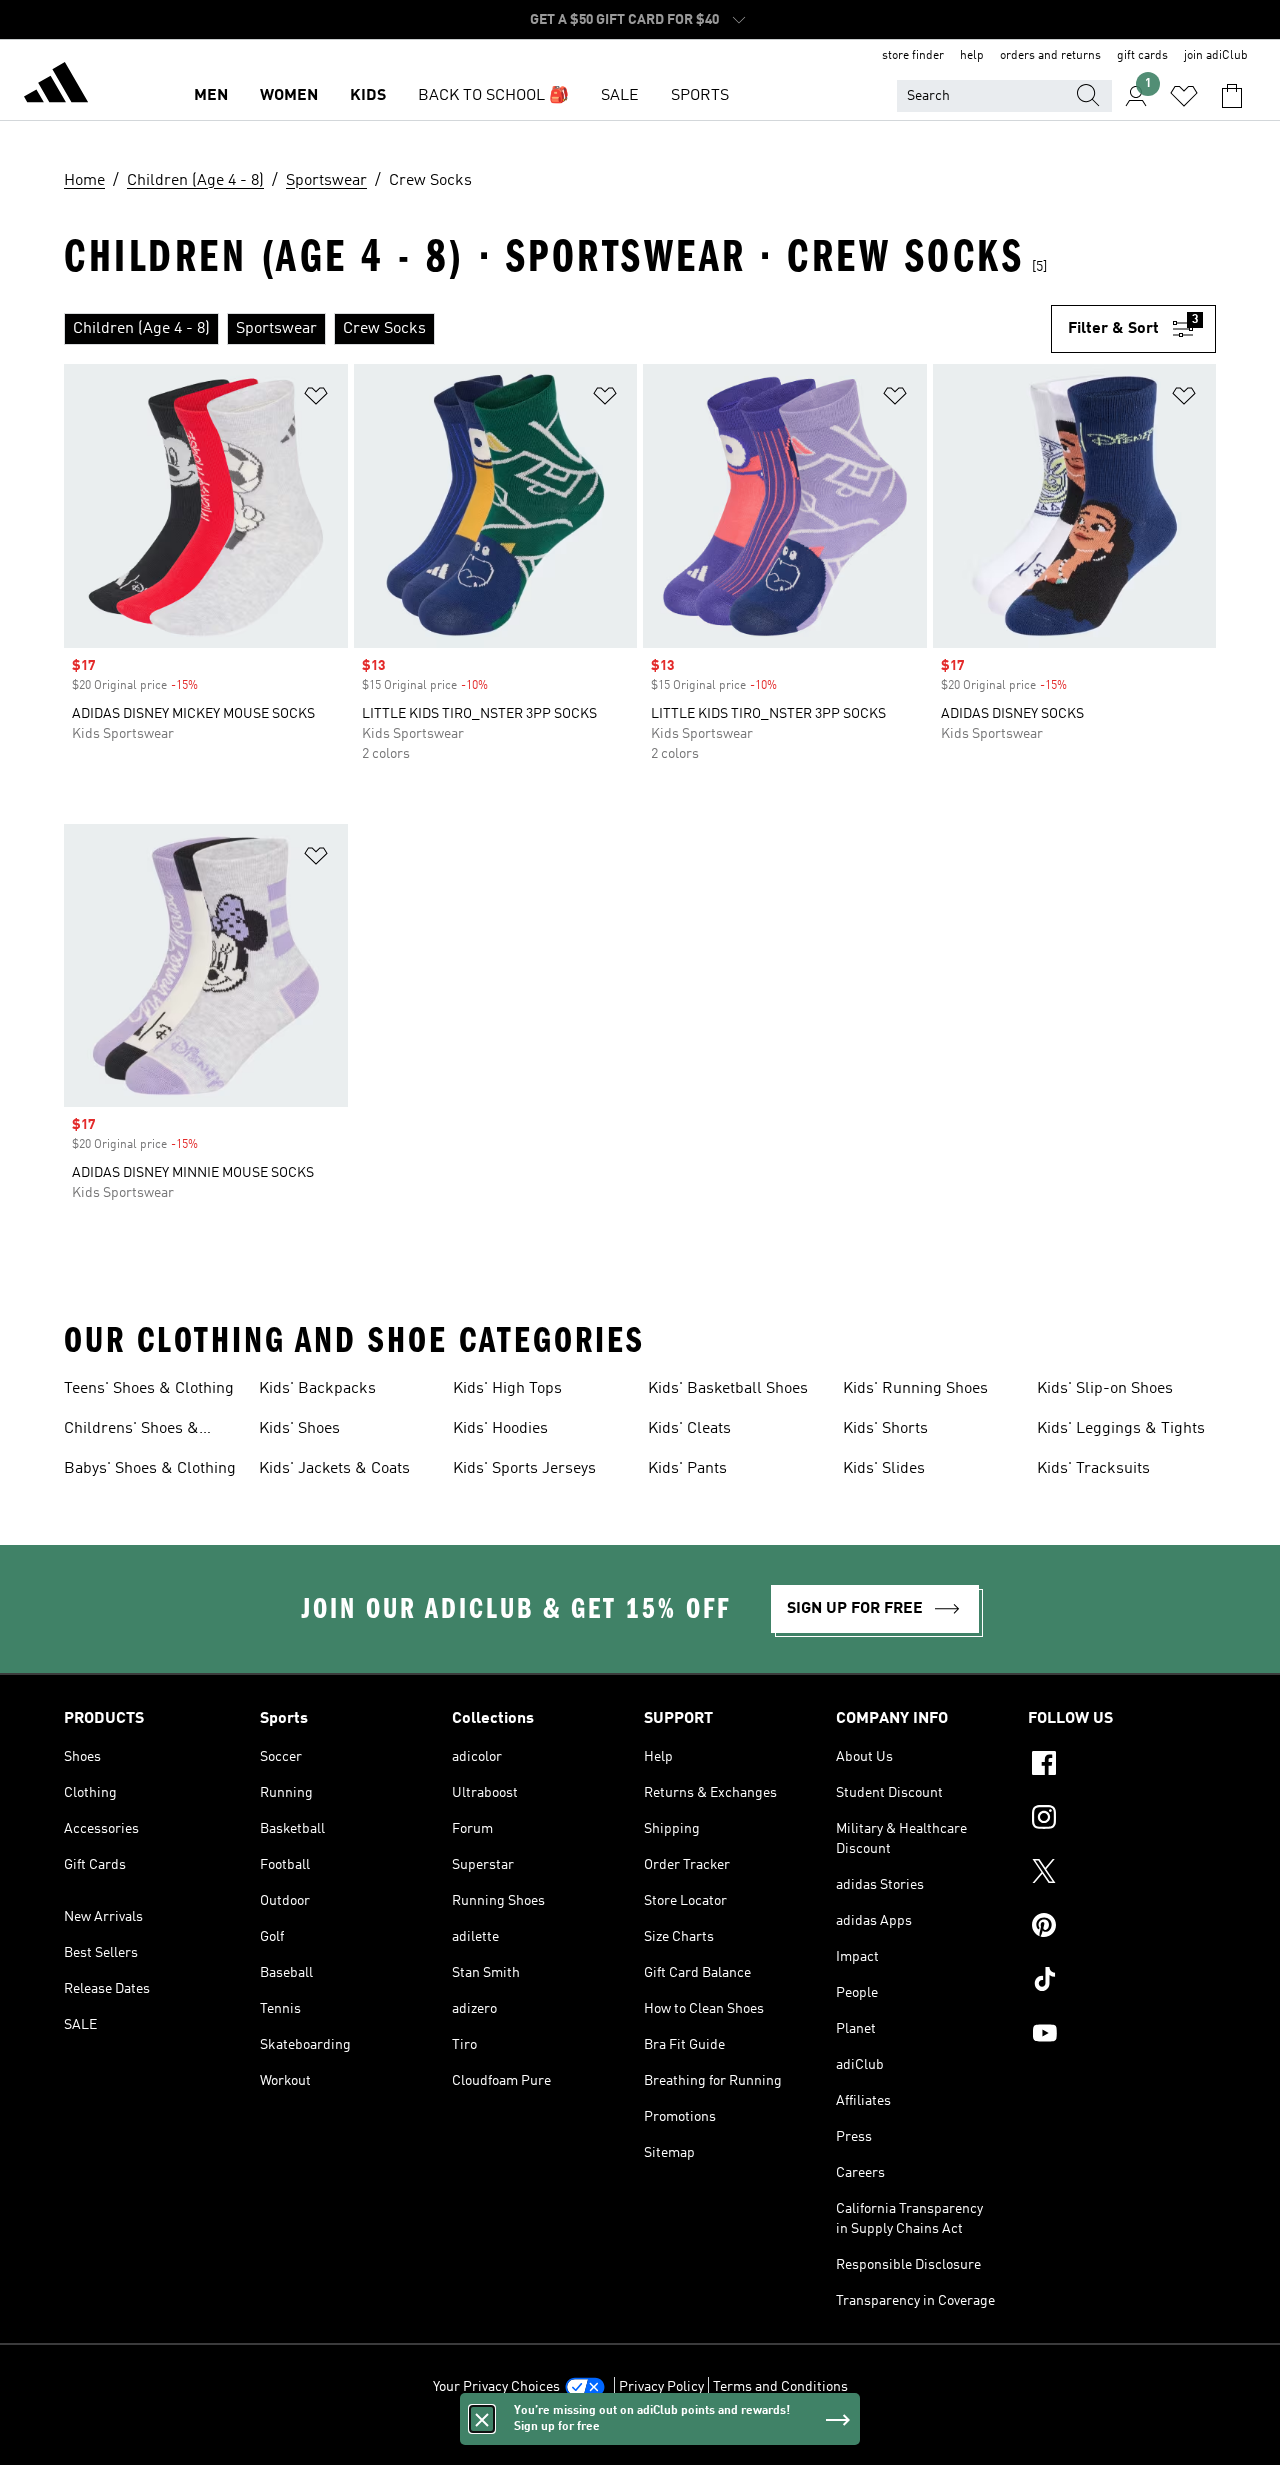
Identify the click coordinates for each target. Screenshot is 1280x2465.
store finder (913, 56)
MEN (211, 96)
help (972, 56)
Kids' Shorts (885, 1429)
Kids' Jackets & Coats (334, 1469)
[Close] (482, 2419)
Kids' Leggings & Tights (1121, 1429)
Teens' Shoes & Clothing (149, 1389)
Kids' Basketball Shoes (728, 1389)
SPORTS (700, 96)
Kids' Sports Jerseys (524, 1469)
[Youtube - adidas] (1122, 2036)
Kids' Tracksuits (1093, 1469)
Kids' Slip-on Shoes (1105, 1389)
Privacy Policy (661, 2387)
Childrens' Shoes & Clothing (131, 1431)
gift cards (1142, 56)
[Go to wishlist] (1184, 96)
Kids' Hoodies (500, 1429)
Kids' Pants (687, 1469)
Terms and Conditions (780, 2387)
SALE (620, 96)
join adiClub (1216, 56)
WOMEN (289, 96)
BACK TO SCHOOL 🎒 (493, 96)
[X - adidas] (1122, 1874)
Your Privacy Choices (496, 2387)
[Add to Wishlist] (316, 399)
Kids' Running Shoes (915, 1389)
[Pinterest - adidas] (1122, 1928)
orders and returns (1050, 56)
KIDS (368, 96)
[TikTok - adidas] (1122, 1982)
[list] (557, 329)
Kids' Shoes (299, 1429)
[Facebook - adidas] (1122, 1766)
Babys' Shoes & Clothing (150, 1469)
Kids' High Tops (507, 1389)
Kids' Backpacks (317, 1389)
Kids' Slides (884, 1469)
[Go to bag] (1232, 96)
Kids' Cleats (689, 1429)
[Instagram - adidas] (1122, 1820)
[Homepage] (56, 86)
